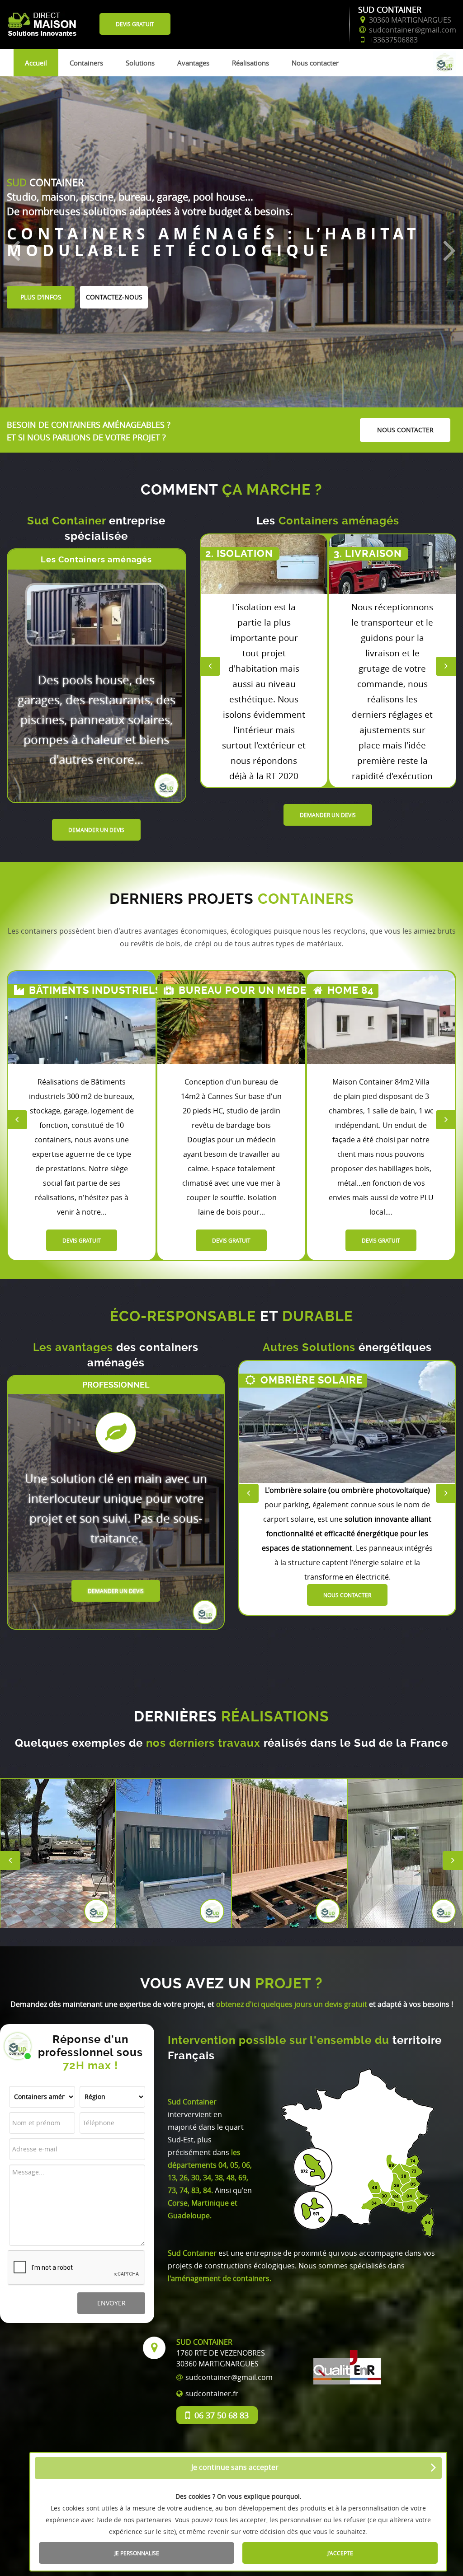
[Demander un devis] (264, 564)
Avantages (193, 63)
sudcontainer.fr (212, 2394)
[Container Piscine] (381, 1017)
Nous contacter (315, 63)
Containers (86, 63)
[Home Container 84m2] (231, 1017)
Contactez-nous (114, 297)
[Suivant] (449, 249)
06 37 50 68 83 (222, 2415)
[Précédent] (14, 249)
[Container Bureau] (82, 1017)
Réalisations (250, 63)
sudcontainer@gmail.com (229, 2377)
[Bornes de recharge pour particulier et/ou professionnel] (347, 1422)
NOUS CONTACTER (405, 430)
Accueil (36, 63)
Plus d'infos (41, 297)
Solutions (140, 63)
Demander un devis (96, 830)
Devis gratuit (135, 24)
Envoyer (111, 2303)
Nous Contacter (347, 1594)
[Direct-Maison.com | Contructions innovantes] (43, 19)
